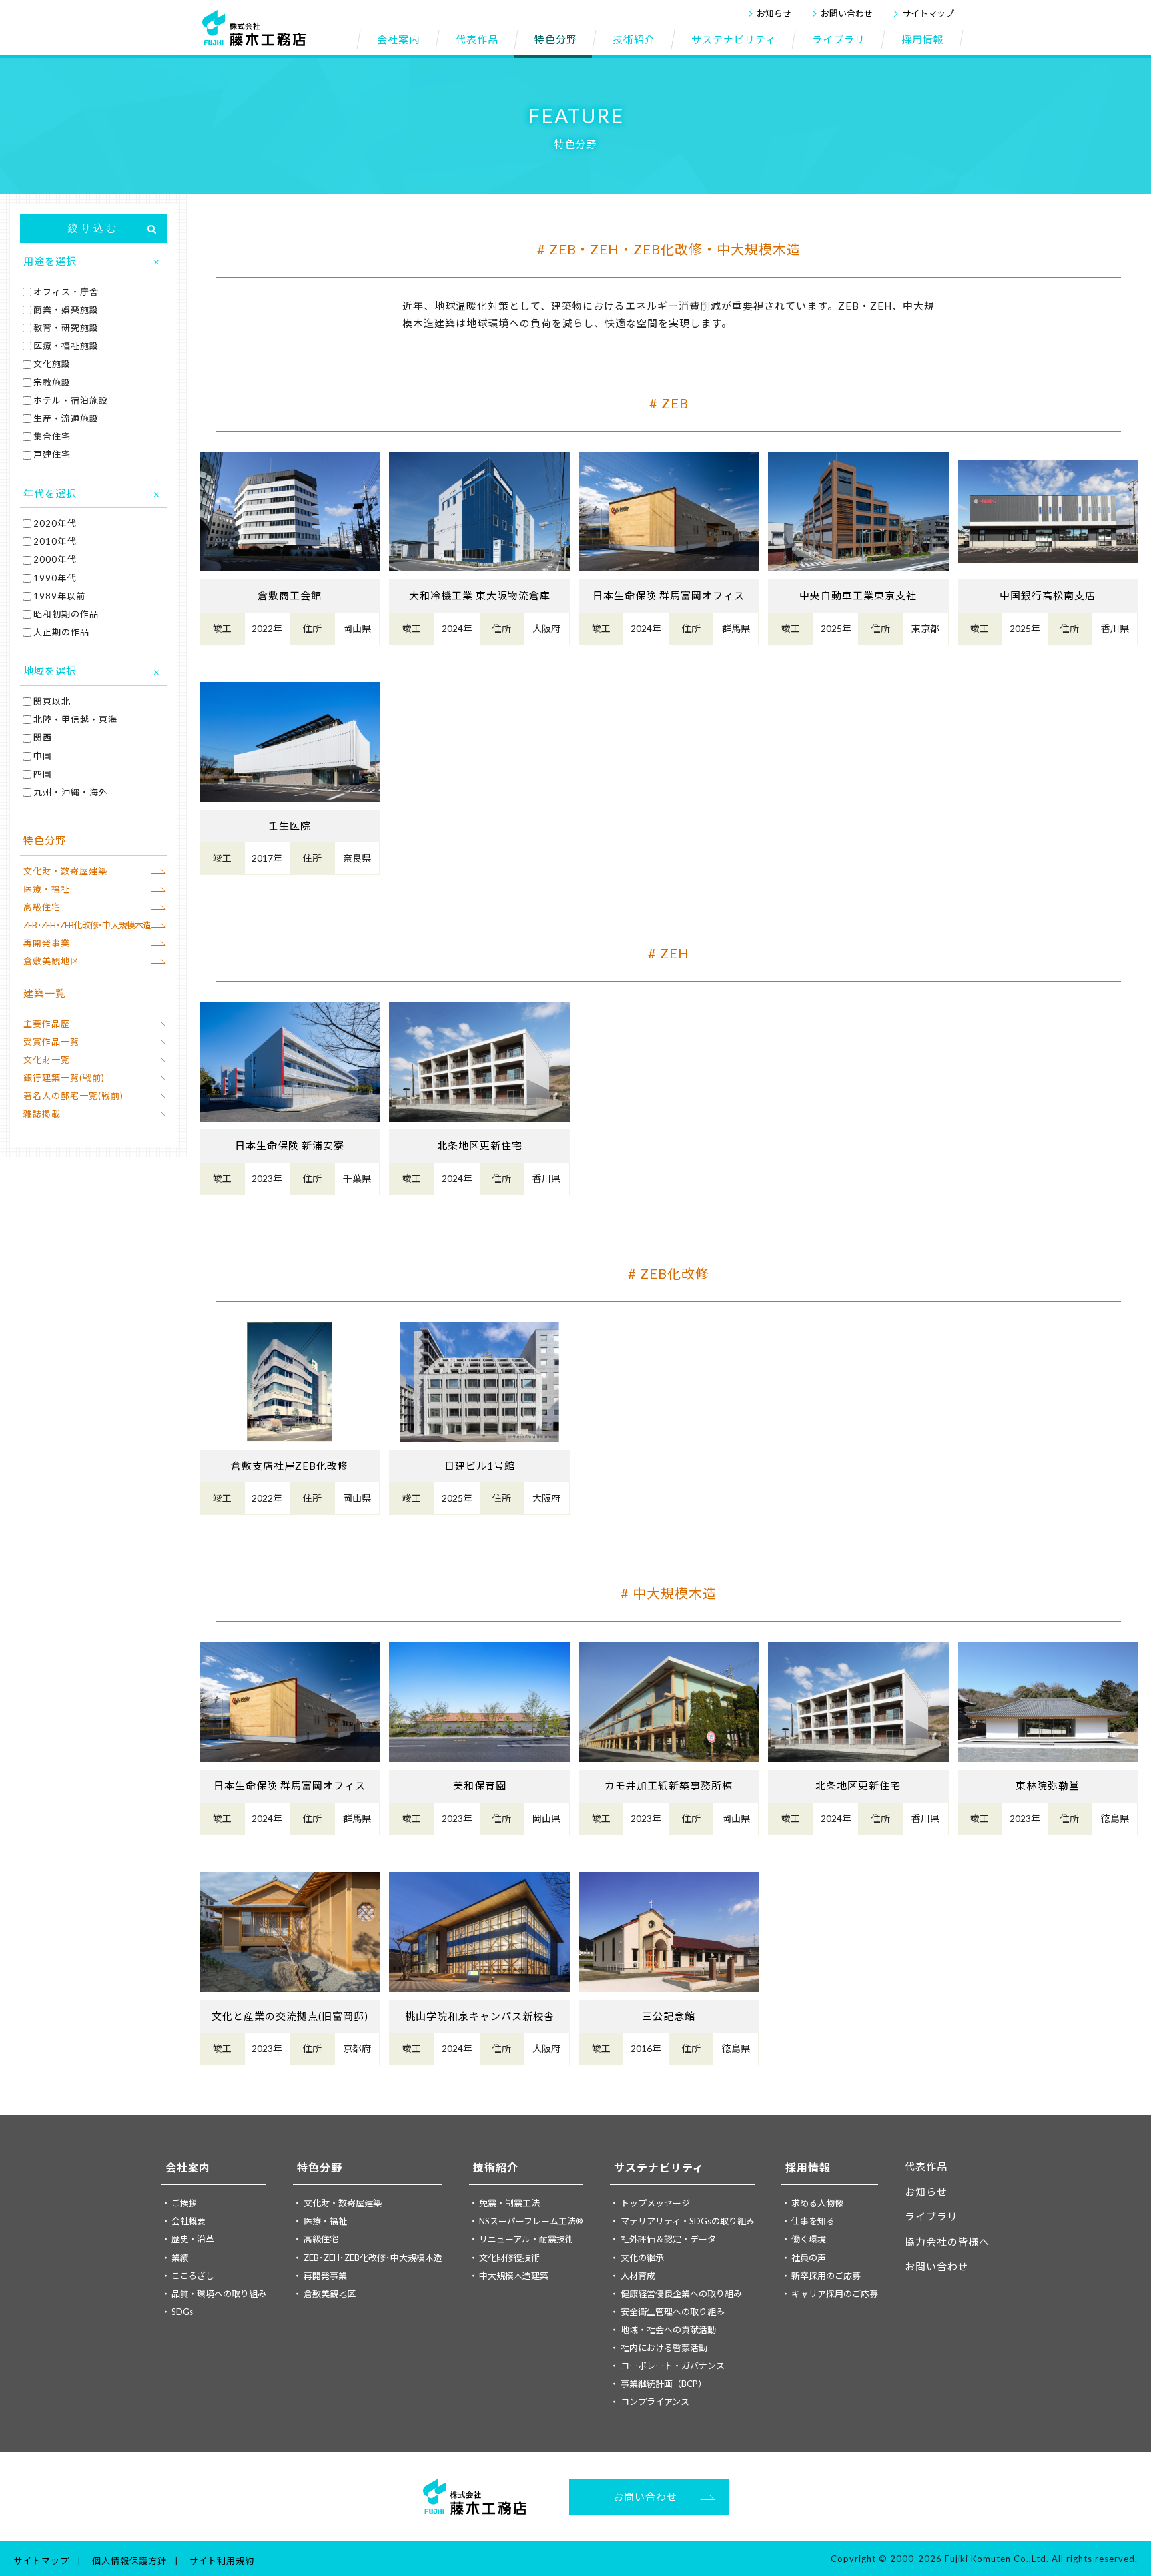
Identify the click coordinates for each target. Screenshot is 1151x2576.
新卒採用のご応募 (826, 2276)
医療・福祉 (47, 889)
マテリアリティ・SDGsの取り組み (688, 2221)
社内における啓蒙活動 (664, 2348)
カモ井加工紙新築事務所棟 (669, 1785)
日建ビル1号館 (480, 1466)
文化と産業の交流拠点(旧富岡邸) (290, 2016)
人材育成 (638, 2276)
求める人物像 (817, 2203)
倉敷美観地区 (51, 961)
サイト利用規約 (222, 2561)
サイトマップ (928, 13)
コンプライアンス (655, 2402)
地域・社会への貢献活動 (668, 2330)
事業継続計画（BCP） (664, 2384)
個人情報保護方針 (129, 2561)
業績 (180, 2258)
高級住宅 (42, 907)
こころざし (193, 2276)
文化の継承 (642, 2258)
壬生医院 (290, 826)
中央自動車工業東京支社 (858, 595)
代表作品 (926, 2166)
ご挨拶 (184, 2203)
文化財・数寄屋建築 (65, 871)
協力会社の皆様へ (947, 2242)
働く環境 (809, 2239)
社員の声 (809, 2258)
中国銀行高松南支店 (1048, 595)
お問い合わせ (847, 13)
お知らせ (774, 13)
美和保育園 (480, 1785)
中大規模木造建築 (514, 2276)
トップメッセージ (655, 2203)
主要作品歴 (47, 1024)
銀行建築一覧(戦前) (64, 1078)
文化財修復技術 (509, 2258)
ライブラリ (931, 2216)
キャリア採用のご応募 (835, 2294)
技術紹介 (496, 2167)
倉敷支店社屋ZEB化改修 (290, 1466)
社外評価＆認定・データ (668, 2239)
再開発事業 (47, 943)
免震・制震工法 (509, 2203)
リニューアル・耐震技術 (526, 2239)
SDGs (182, 2312)
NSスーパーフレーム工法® (531, 2221)
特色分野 (320, 2167)
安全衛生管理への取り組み (673, 2312)
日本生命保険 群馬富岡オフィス (669, 595)
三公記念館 (669, 2016)
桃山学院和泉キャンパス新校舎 (480, 2016)
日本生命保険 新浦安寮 (290, 1145)
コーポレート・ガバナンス (673, 2366)
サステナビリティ (659, 2167)
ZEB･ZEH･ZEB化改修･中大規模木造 (87, 925)
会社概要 (189, 2221)
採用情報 (808, 2167)
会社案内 (188, 2167)
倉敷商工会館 (290, 595)
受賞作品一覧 (51, 1042)
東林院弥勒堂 (1048, 1785)
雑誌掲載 (42, 1114)
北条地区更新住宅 (480, 1145)
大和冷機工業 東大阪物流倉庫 (480, 595)
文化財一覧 (47, 1060)
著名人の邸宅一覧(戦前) (73, 1096)
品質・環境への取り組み (219, 2294)
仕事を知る (813, 2221)
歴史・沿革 (193, 2239)
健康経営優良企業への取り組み (681, 2294)
